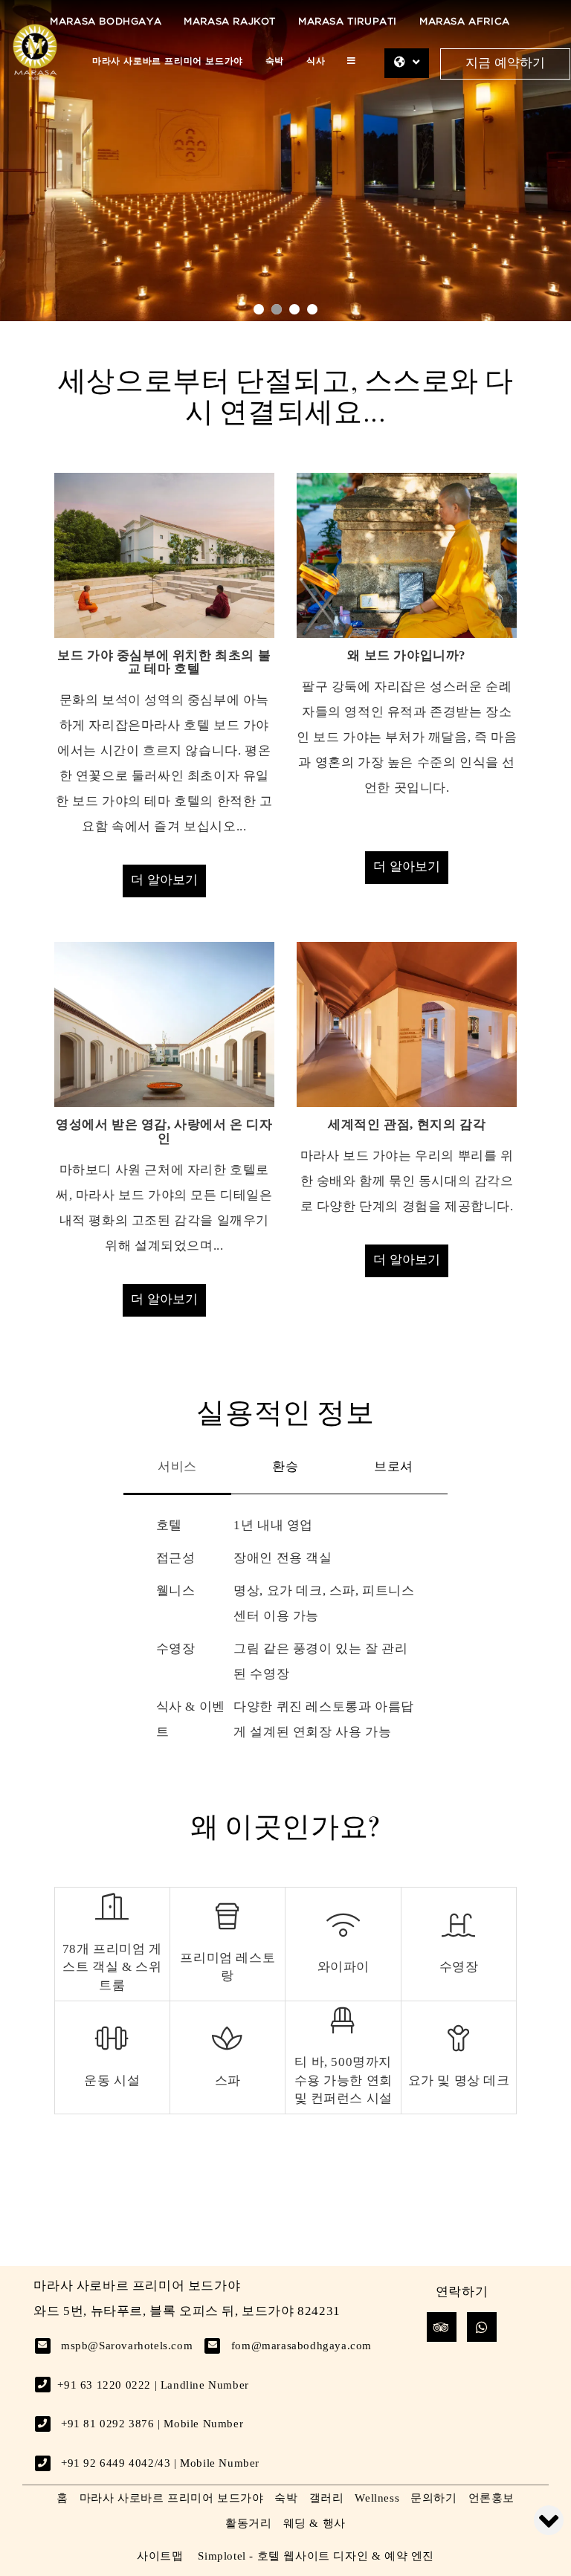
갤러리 (327, 2498)
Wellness (377, 2498)
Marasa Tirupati (348, 22)
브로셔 (394, 1466)
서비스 (177, 1466)
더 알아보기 (164, 881)
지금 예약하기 (505, 64)
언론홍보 (491, 2498)
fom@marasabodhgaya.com (301, 2346)
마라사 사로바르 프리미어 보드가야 (168, 61)
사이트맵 (160, 2556)
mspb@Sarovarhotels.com (127, 2346)
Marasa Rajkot (230, 22)
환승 (285, 1466)
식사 (316, 61)
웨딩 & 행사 (314, 2523)
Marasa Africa (465, 22)
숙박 (275, 61)
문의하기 (433, 2498)
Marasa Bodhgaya (106, 22)
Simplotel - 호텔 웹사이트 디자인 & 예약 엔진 (316, 2556)
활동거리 (248, 2523)
